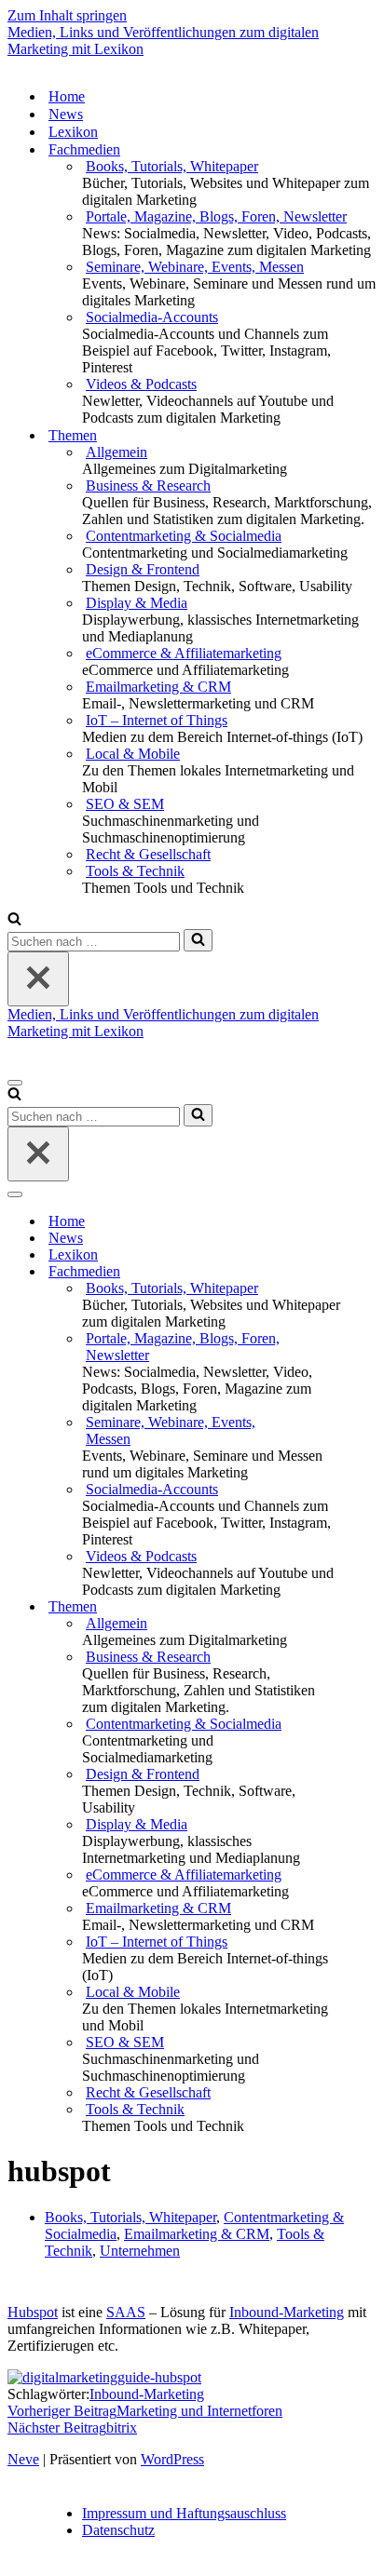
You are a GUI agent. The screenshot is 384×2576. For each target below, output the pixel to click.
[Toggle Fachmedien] (334, 1272)
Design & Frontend (143, 569)
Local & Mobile (133, 754)
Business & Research (148, 486)
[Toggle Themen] (334, 1607)
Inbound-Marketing (287, 2312)
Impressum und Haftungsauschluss (184, 2513)
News (66, 114)
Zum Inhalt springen (67, 15)
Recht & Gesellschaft (148, 854)
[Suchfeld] (14, 920)
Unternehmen (140, 2251)
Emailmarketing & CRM (158, 687)
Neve (23, 2459)
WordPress (172, 2459)
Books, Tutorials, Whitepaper (172, 166)
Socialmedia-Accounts (152, 317)
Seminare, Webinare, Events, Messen (195, 267)
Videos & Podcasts (141, 384)
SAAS (126, 2312)
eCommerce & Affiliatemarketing (184, 653)
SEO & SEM (125, 804)
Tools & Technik (135, 871)
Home (67, 96)
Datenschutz (118, 2530)
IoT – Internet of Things (157, 720)
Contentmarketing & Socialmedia (184, 536)
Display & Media (137, 603)
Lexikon (73, 132)
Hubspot (33, 2312)
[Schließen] (38, 979)
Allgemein (117, 452)
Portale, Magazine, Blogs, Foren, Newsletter (216, 216)
